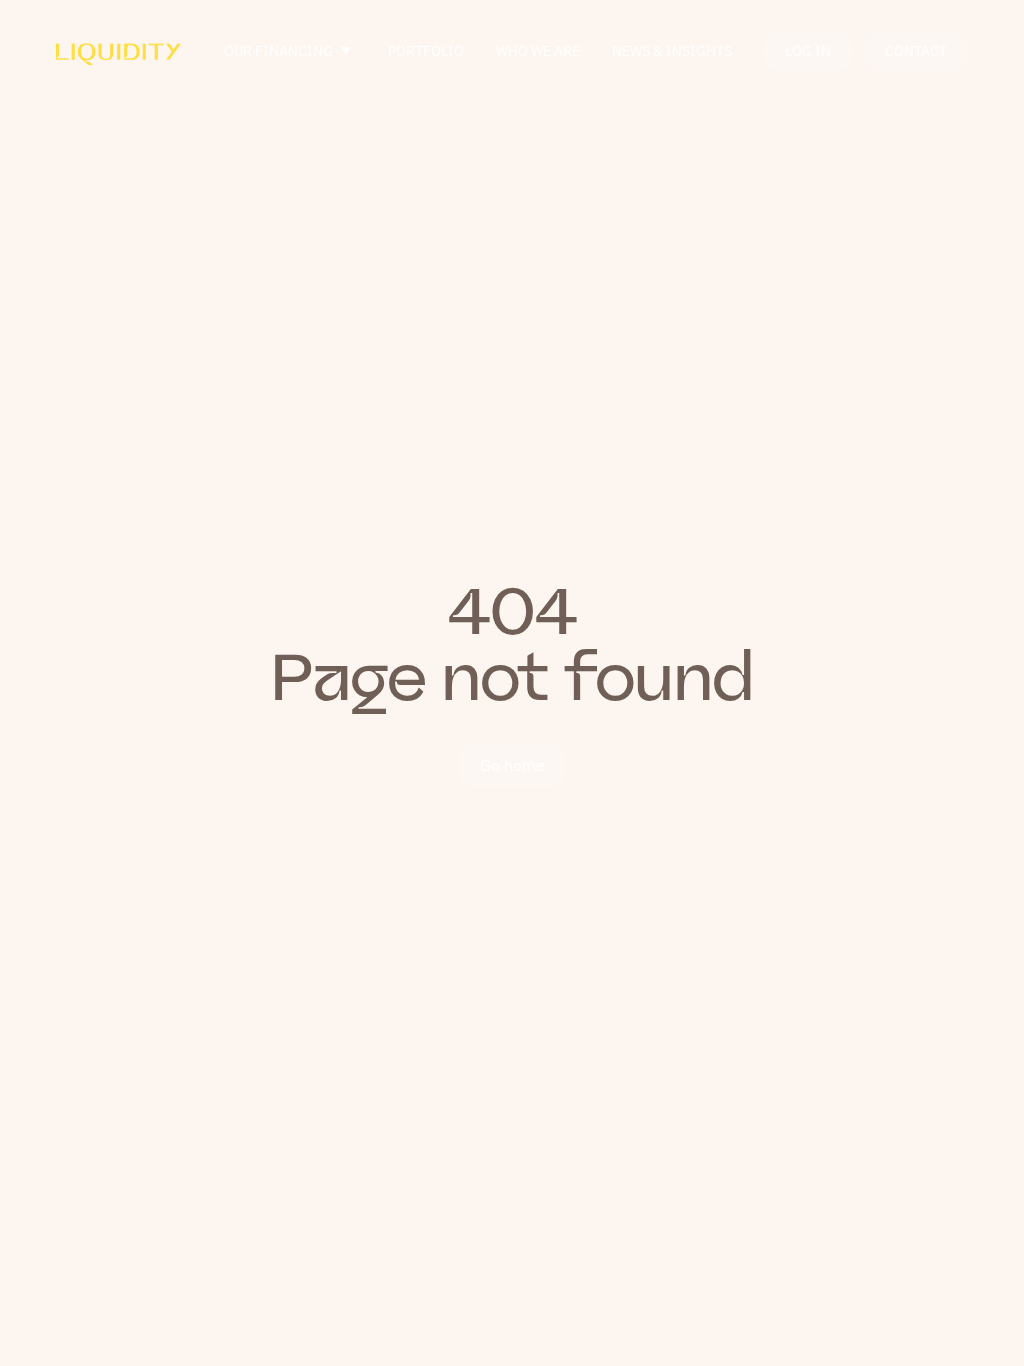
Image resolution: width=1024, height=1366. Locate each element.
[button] (290, 51)
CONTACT (916, 51)
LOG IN (808, 51)
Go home (512, 765)
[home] (118, 51)
